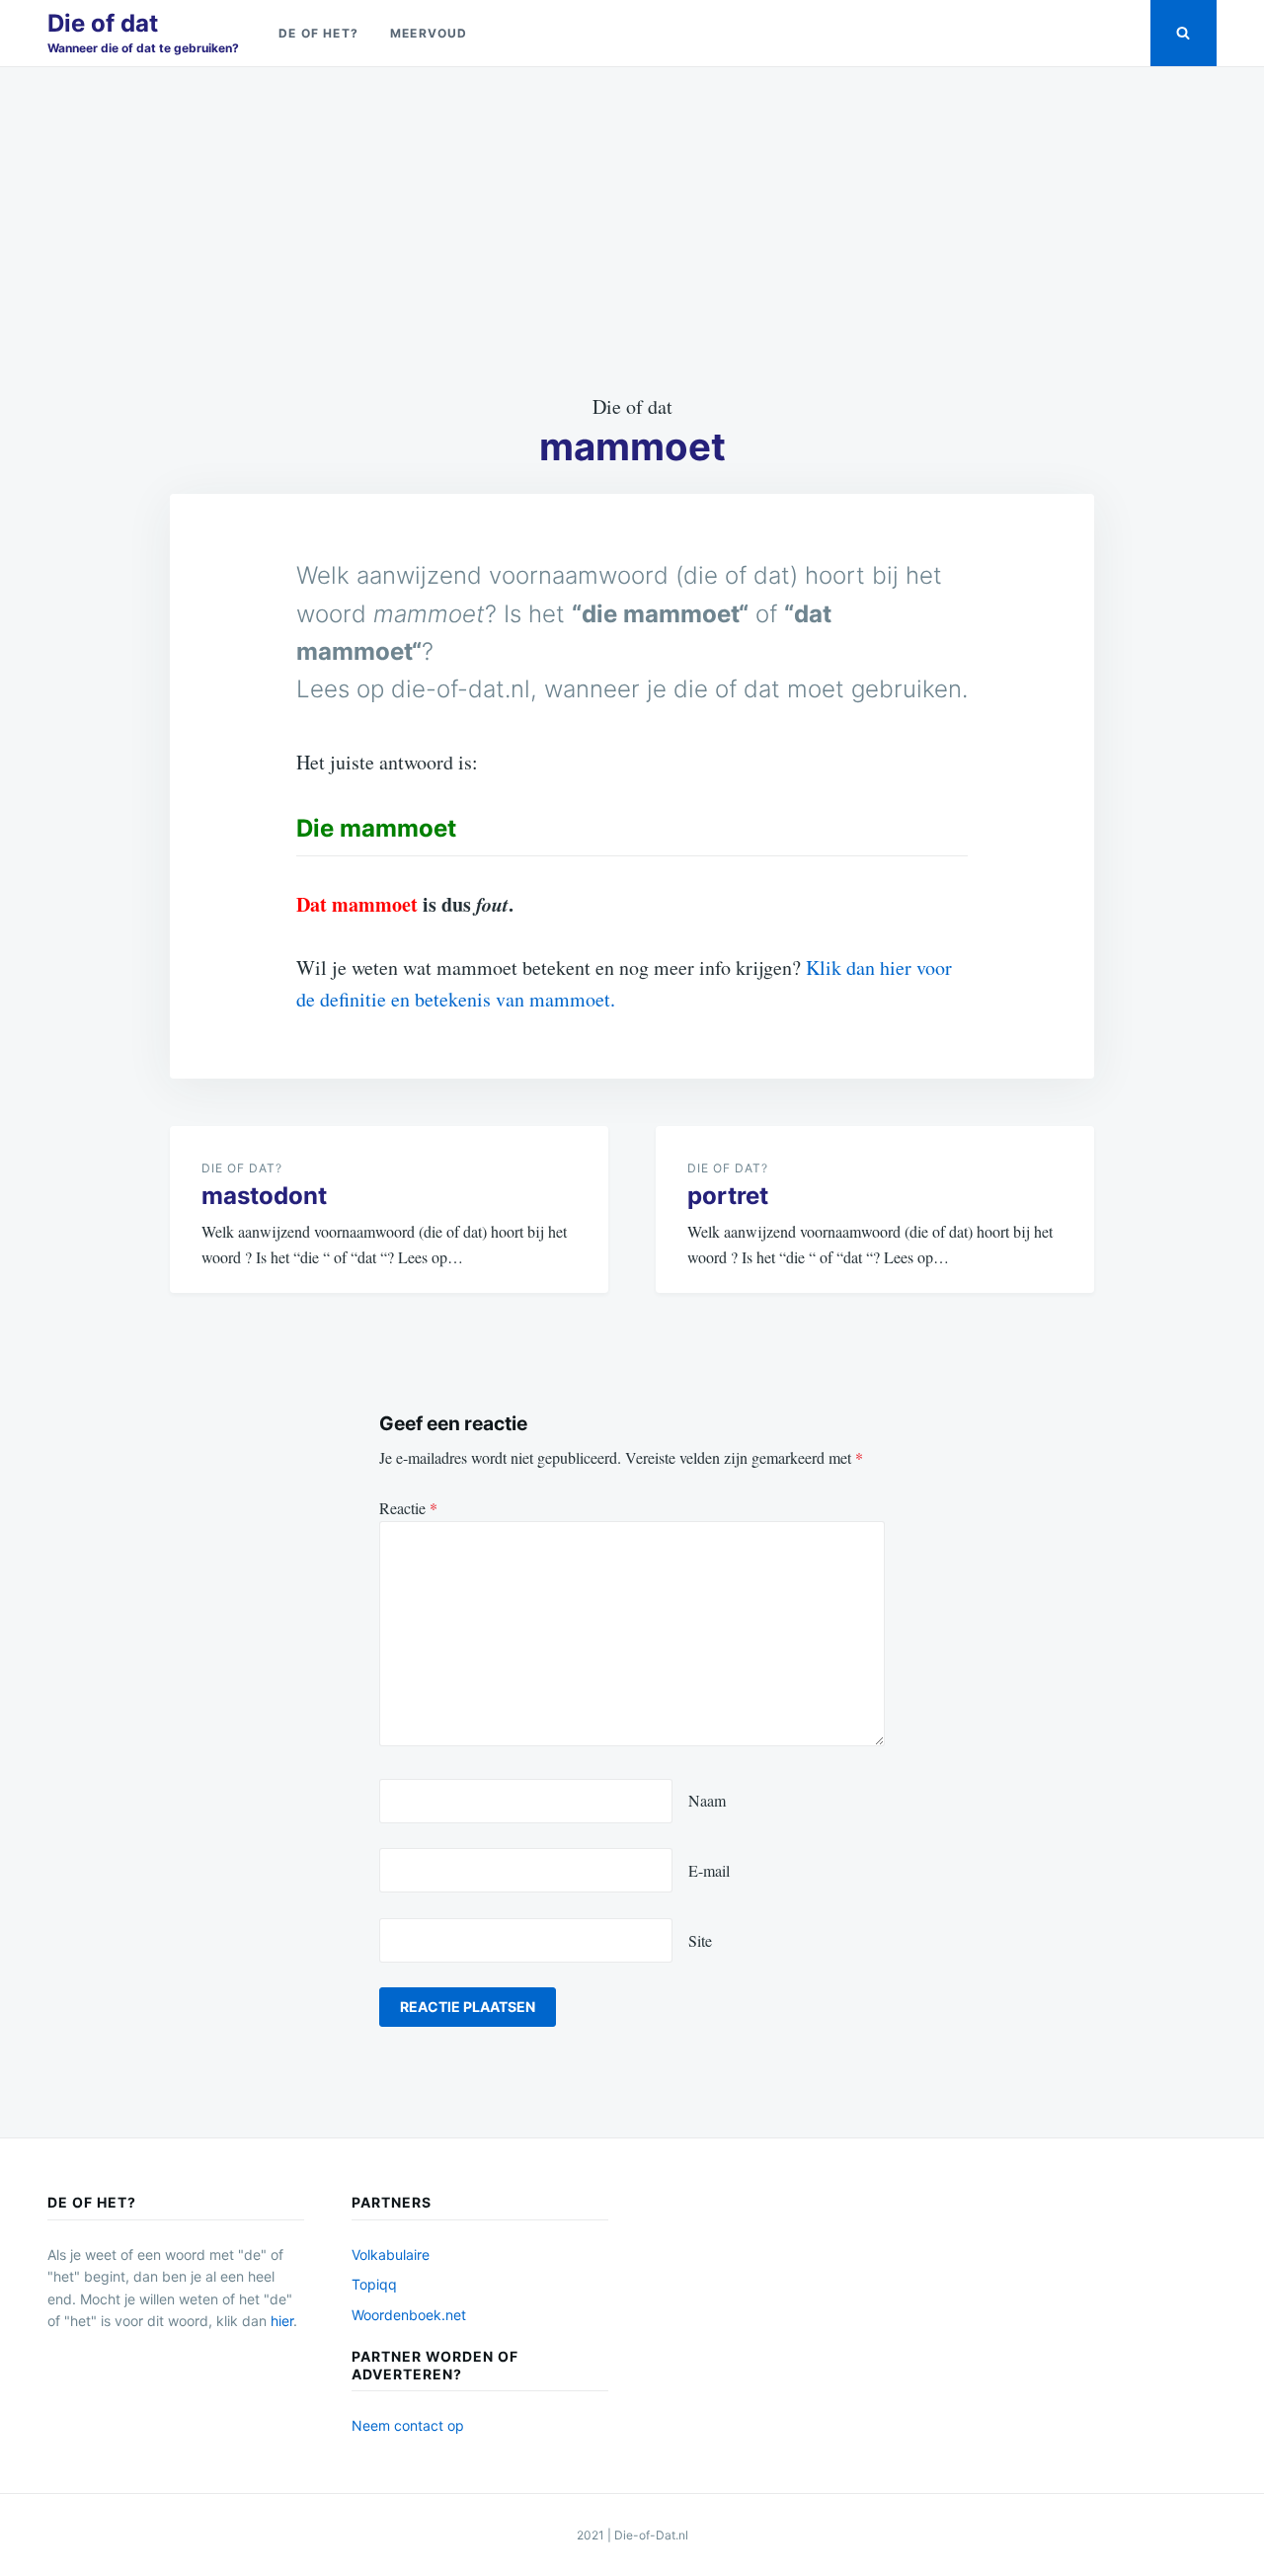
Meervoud (429, 33)
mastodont (264, 1196)
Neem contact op (408, 2425)
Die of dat (103, 23)
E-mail (709, 1870)
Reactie (408, 1508)
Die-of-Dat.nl (651, 2535)
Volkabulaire (391, 2254)
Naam (707, 1800)
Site (700, 1940)
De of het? (318, 33)
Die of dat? (242, 1168)
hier (282, 2321)
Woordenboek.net (409, 2315)
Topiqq (374, 2284)
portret (728, 1196)
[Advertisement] (632, 229)
